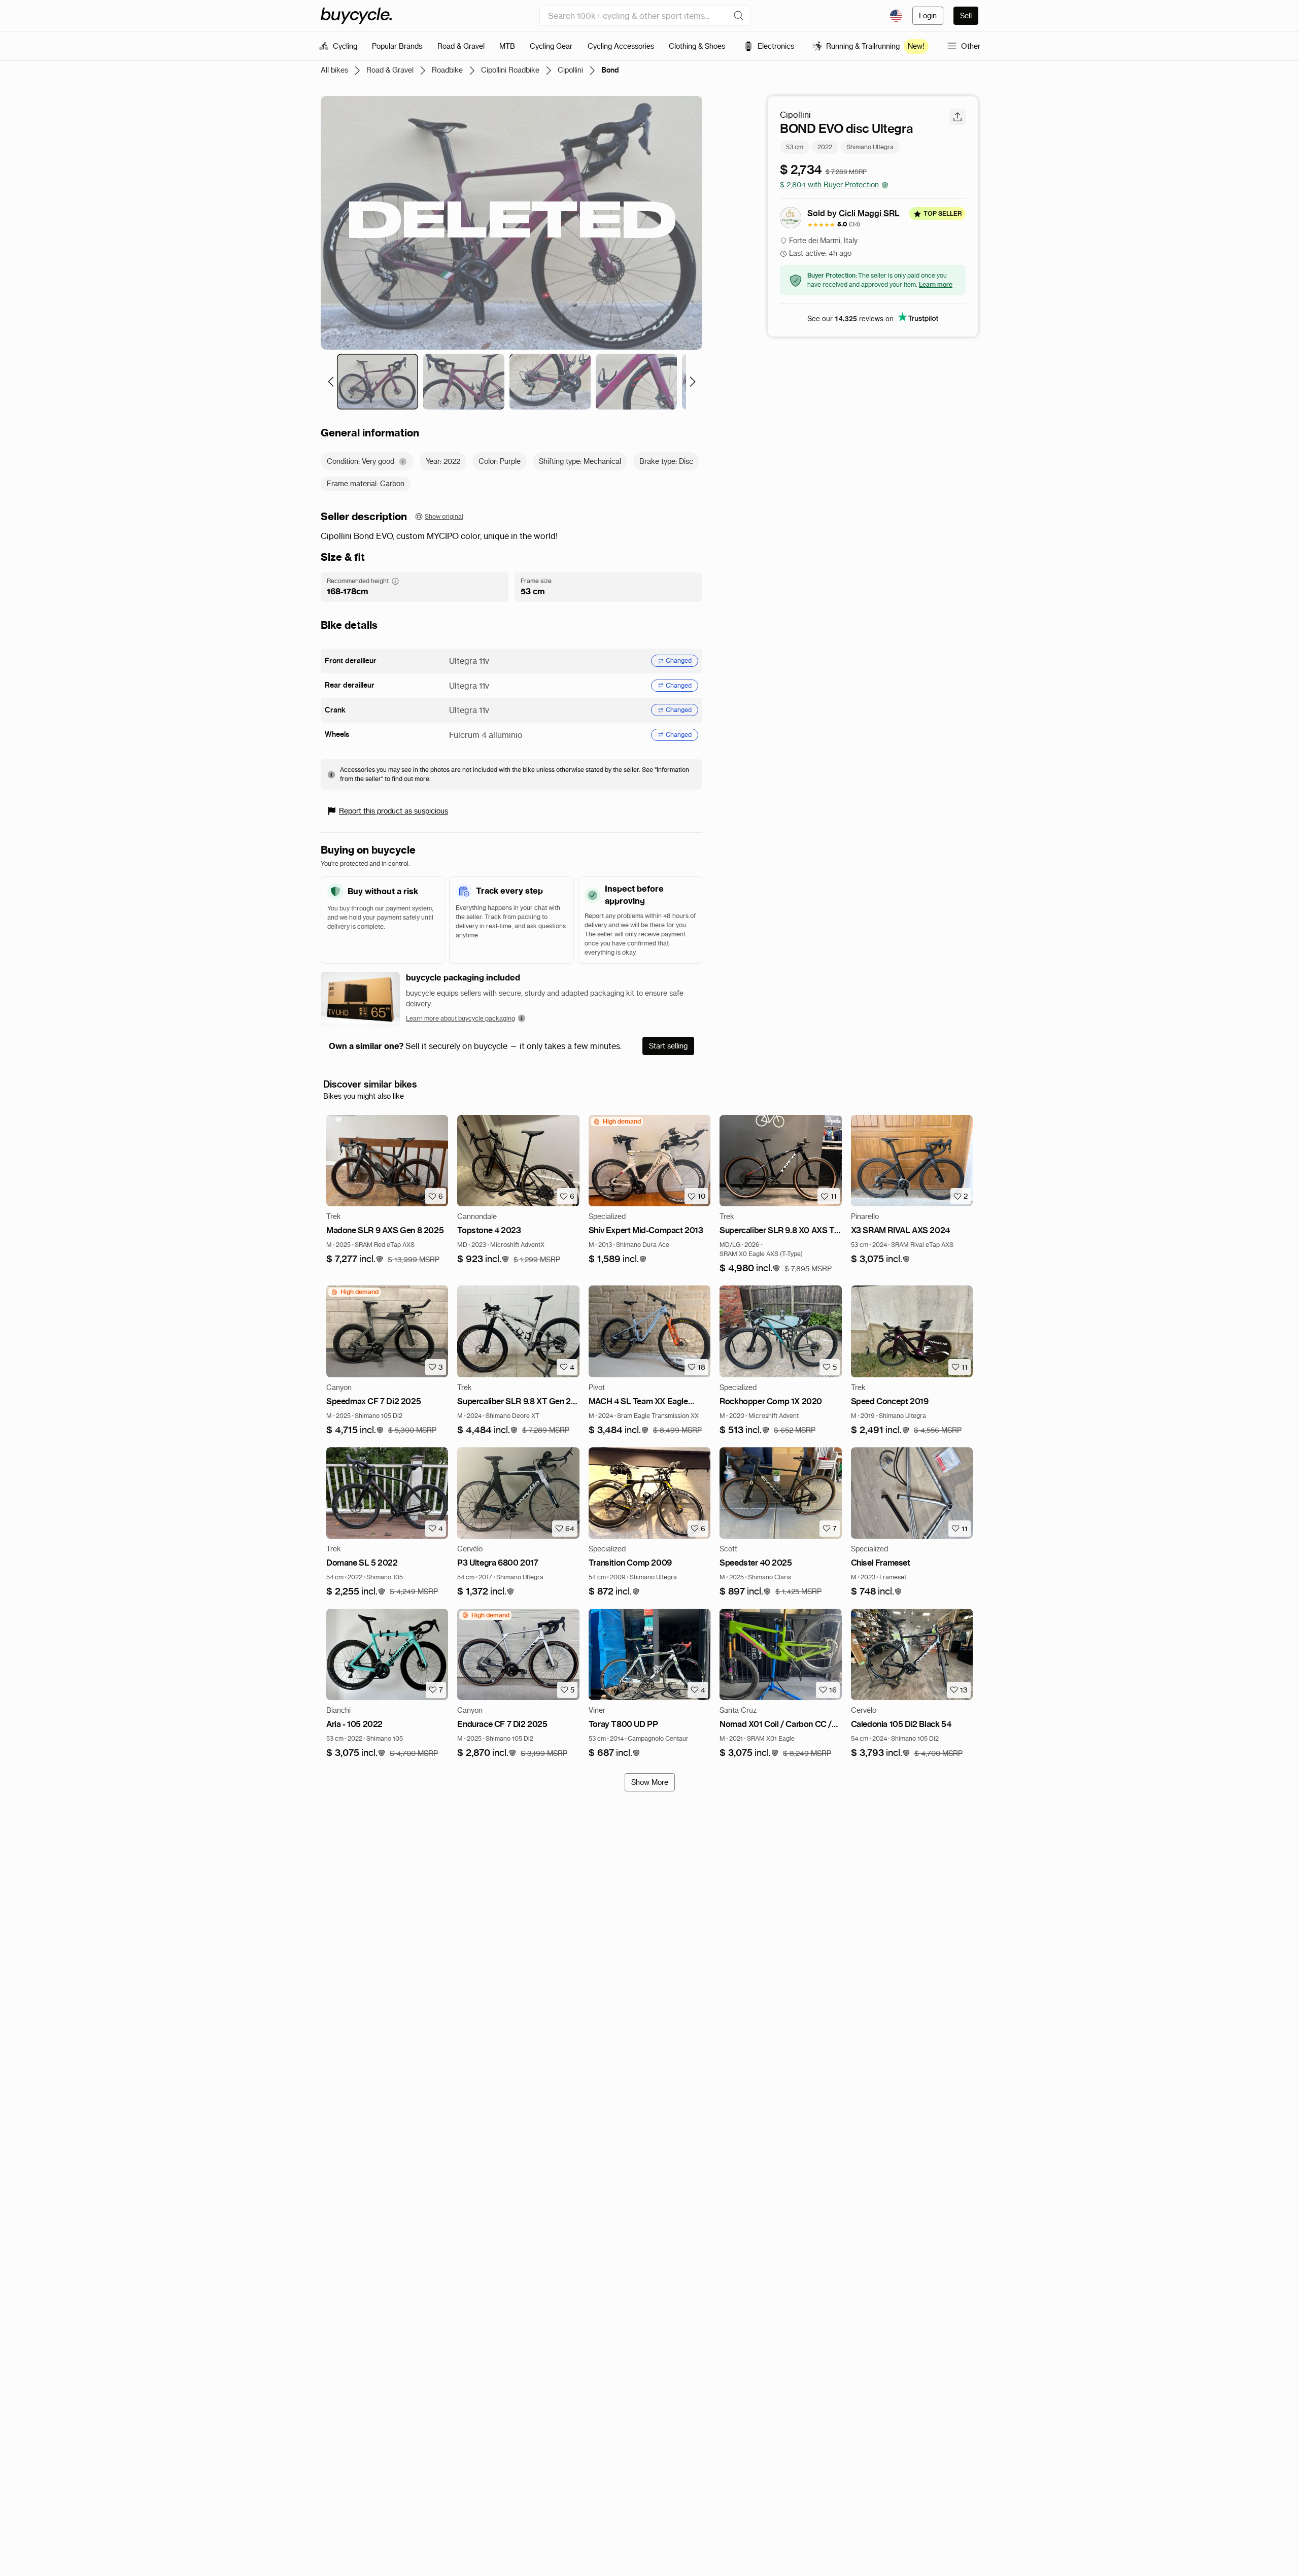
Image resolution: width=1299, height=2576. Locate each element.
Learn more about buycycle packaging (460, 1018)
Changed (679, 660)
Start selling (668, 1046)
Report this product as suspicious (394, 811)
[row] (617, 1122)
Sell (966, 16)
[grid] (617, 1122)
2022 (825, 147)
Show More (650, 1782)
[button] (355, 1259)
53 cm (795, 147)
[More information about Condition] (403, 462)
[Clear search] (739, 16)
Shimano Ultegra (870, 147)
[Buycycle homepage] (356, 16)
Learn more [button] (936, 284)
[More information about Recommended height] (395, 581)
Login (928, 16)
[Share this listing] (958, 117)
